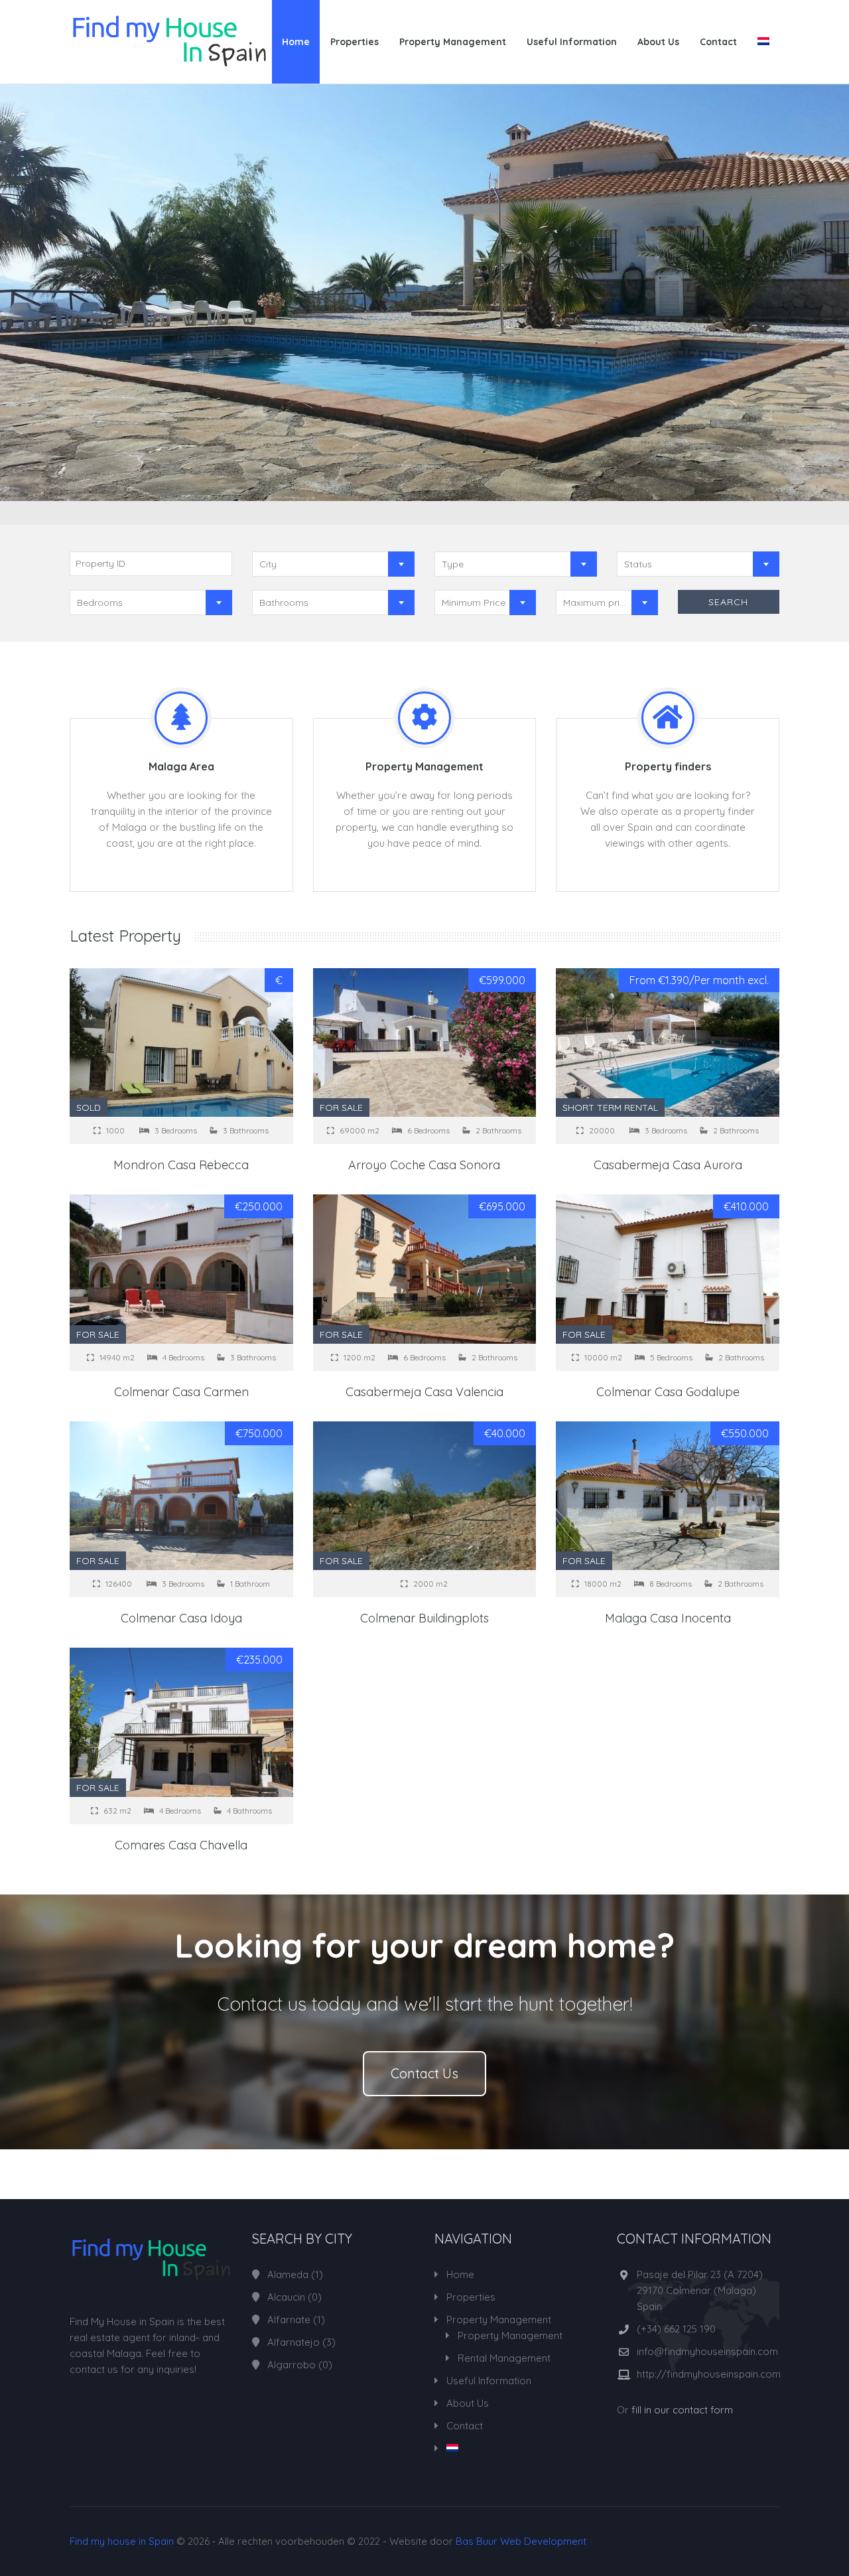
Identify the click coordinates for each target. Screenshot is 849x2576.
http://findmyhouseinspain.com (709, 2374)
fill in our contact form (682, 2410)
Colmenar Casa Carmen (181, 1392)
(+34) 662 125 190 (676, 2329)
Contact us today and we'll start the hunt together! (424, 2004)
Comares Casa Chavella (181, 1845)
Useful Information (572, 42)
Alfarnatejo (294, 2342)
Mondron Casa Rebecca (181, 1165)
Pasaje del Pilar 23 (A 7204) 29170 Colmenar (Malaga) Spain (700, 2290)
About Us (658, 42)
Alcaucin (286, 2297)
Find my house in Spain (122, 2541)
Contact (718, 42)
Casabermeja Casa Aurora (668, 1165)
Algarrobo (292, 2365)
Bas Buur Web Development (521, 2541)
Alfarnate (289, 2320)
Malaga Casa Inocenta (668, 1618)
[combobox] (333, 564)
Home (296, 42)
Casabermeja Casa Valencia (424, 1392)
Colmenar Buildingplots (424, 1618)
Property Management (453, 42)
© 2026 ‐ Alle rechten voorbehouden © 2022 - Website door (328, 2541)
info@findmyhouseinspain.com (707, 2351)
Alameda (288, 2274)
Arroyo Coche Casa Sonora (424, 1165)
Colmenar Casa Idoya (181, 1618)
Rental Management (504, 2358)
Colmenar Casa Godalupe (668, 1392)
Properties (355, 42)
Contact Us (424, 2073)
